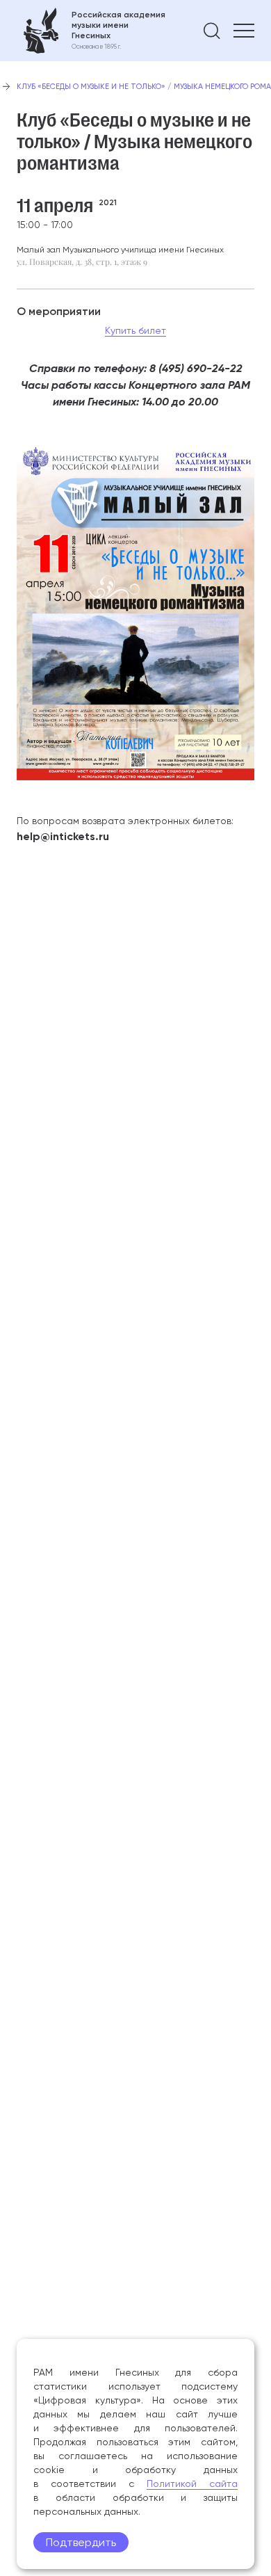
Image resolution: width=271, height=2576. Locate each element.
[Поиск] (212, 31)
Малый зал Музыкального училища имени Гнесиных (120, 250)
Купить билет (135, 330)
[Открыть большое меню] (244, 31)
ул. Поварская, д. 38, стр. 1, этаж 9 (82, 261)
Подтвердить (81, 2542)
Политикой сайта (192, 2484)
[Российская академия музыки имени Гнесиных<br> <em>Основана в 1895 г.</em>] (91, 31)
